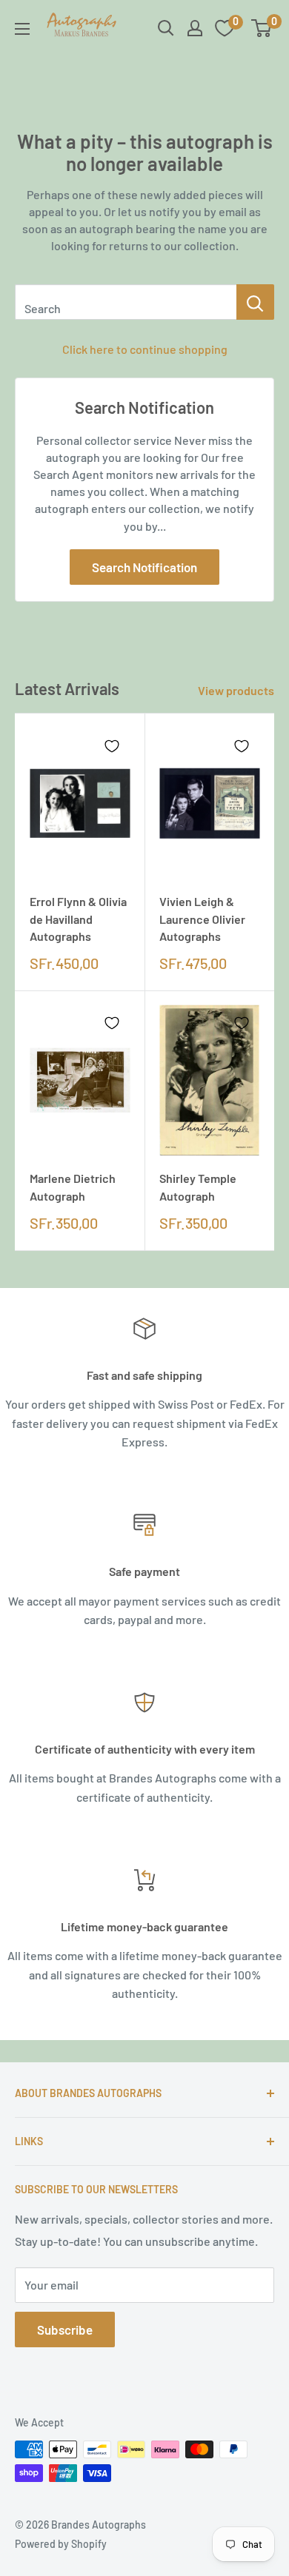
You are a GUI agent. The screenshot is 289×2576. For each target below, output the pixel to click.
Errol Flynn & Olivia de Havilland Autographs (78, 918)
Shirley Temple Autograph (198, 1187)
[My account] (195, 28)
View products (236, 690)
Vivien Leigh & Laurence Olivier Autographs (202, 918)
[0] (262, 28)
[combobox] (126, 302)
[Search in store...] (255, 302)
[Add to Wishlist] (112, 746)
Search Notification (144, 567)
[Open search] (166, 28)
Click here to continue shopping (145, 349)
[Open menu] (22, 29)
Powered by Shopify (61, 2544)
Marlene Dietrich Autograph (73, 1187)
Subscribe (65, 2330)
